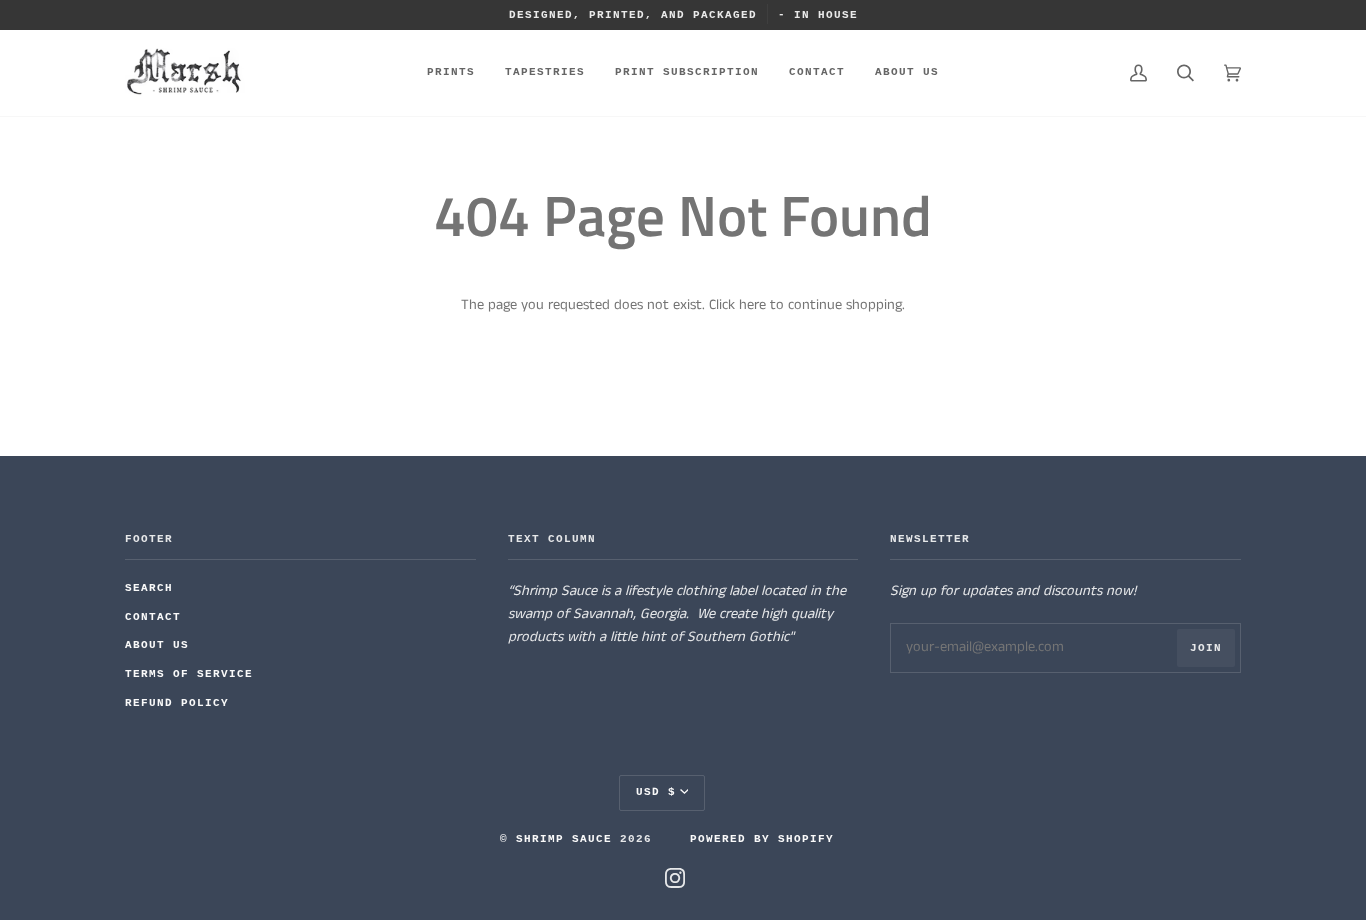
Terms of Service (189, 674)
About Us (157, 645)
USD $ (656, 792)
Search (149, 588)
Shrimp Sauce (564, 839)
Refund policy (177, 703)
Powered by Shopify (762, 839)
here (752, 305)
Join (1206, 648)
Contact (153, 617)
